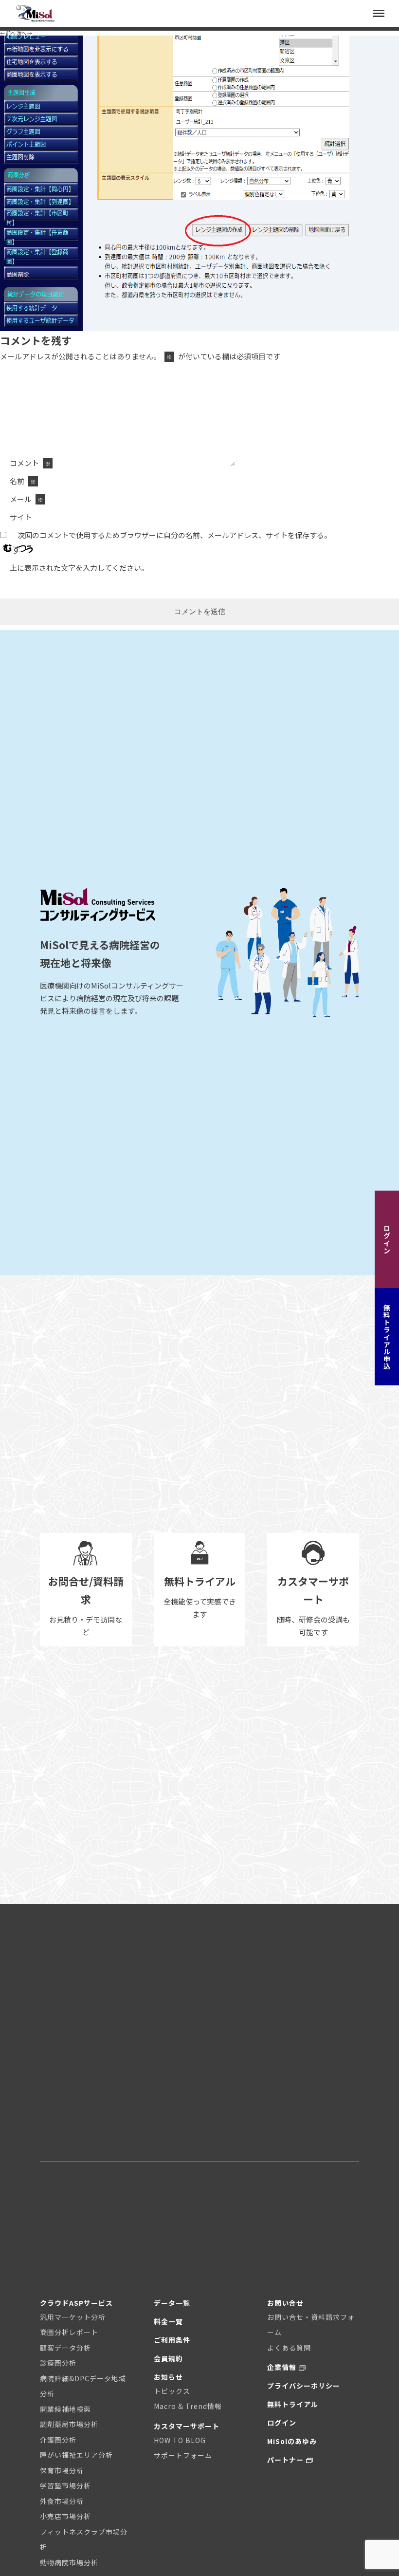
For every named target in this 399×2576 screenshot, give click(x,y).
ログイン (387, 1239)
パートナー (285, 2460)
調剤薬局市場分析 (69, 2424)
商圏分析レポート (69, 2332)
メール (27, 499)
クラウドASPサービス (76, 2303)
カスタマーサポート (187, 2426)
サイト (21, 517)
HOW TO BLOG (180, 2440)
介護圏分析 (58, 2440)
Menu (374, 6)
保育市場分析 (62, 2470)
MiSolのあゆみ (292, 2441)
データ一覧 (172, 2303)
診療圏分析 (58, 2363)
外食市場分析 (62, 2501)
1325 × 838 (79, 28)
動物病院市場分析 (69, 2562)
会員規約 (168, 2358)
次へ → (24, 33)
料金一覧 (168, 2321)
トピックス (172, 2391)
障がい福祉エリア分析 (76, 2455)
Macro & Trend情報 (188, 2406)
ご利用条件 (172, 2340)
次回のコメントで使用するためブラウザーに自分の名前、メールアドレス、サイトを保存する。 (174, 535)
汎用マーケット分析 (73, 2317)
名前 (23, 481)
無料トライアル (293, 2404)
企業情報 (282, 2367)
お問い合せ (285, 2303)
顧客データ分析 (65, 2348)
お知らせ (168, 2377)
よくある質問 (289, 2348)
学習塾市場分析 (65, 2485)
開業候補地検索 (65, 2409)
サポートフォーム (183, 2455)
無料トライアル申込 (387, 1337)
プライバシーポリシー (304, 2386)
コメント (30, 463)
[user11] (199, 329)
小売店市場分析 (65, 2516)
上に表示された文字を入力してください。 (79, 568)
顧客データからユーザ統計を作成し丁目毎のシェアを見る (162, 28)
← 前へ (8, 33)
